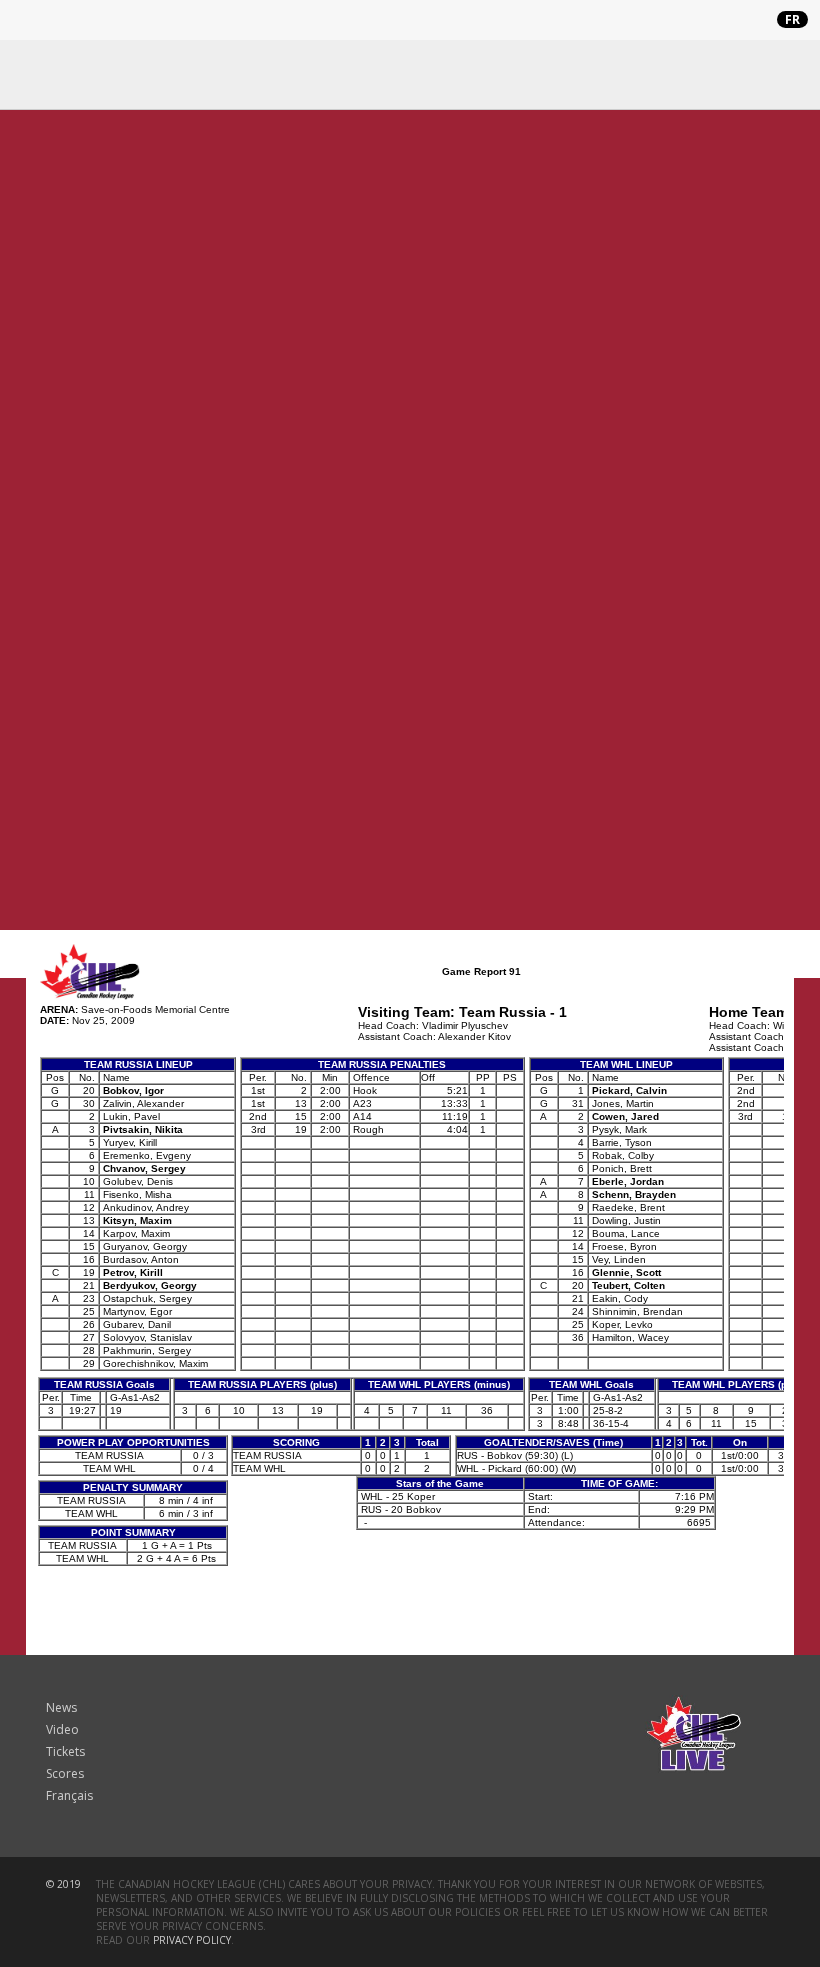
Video (62, 1729)
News (61, 1707)
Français (69, 1795)
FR (792, 19)
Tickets (65, 1751)
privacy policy (192, 1940)
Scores (65, 1773)
